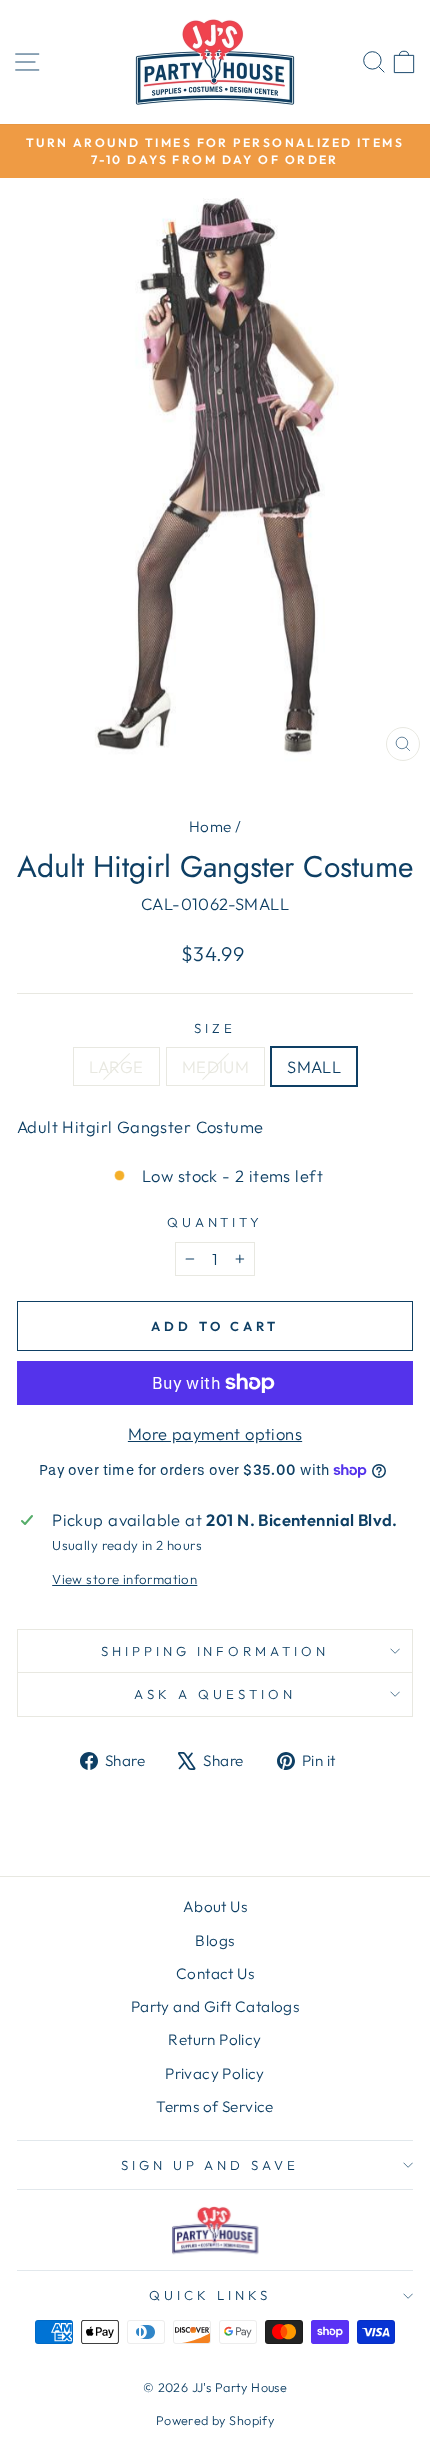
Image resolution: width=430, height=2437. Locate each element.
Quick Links (210, 2295)
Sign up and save (210, 2165)
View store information (124, 1579)
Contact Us (215, 1973)
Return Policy (214, 2039)
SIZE (215, 1028)
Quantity (215, 1222)
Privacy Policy (215, 2073)
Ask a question (215, 1694)
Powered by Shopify (215, 2420)
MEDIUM (215, 1066)
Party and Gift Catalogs (215, 2006)
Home (210, 826)
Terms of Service (215, 2106)
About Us (215, 1906)
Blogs (214, 1940)
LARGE (116, 1066)
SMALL (314, 1066)
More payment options (215, 1433)
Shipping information (215, 1651)
